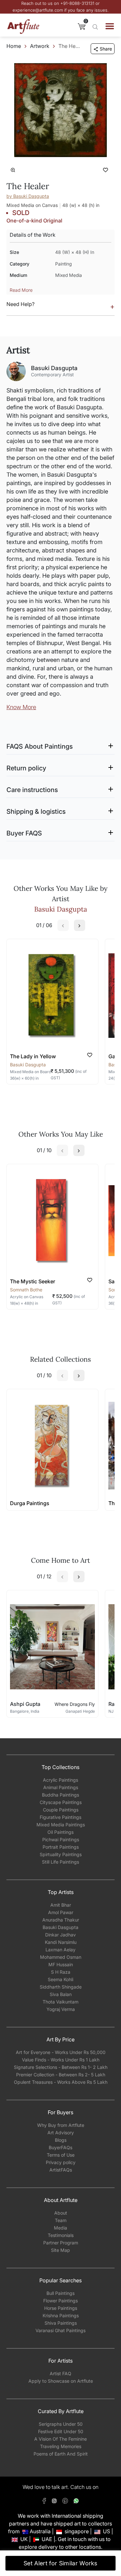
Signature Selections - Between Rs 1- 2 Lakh (61, 2067)
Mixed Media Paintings (61, 1825)
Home (14, 46)
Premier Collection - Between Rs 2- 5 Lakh (61, 2075)
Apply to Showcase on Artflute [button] (61, 2381)
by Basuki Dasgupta (28, 196)
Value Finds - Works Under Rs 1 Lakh (61, 2060)
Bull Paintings (60, 2293)
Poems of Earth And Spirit (61, 2454)
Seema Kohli (60, 1979)
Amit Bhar (61, 1905)
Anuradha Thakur (61, 1920)
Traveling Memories (61, 2446)
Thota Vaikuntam (60, 2002)
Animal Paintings (61, 1787)
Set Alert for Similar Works (60, 2563)
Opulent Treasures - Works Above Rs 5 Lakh (61, 2082)
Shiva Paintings (61, 2323)
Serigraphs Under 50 (61, 2424)
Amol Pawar (61, 1912)
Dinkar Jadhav (60, 1935)
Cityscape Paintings (61, 1802)
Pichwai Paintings (61, 1839)
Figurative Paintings (60, 1817)
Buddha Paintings (60, 1795)
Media (60, 2228)
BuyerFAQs (60, 2147)
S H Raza (61, 1972)
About (61, 2213)
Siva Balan (61, 1994)
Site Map (60, 2250)
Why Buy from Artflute (61, 2125)
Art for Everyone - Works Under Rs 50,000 (61, 2052)
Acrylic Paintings (60, 1780)
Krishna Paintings (61, 2315)
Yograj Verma (61, 2009)
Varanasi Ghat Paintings (60, 2330)
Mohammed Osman (61, 1957)
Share (106, 49)
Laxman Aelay (60, 1950)
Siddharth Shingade (61, 1987)
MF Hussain (61, 1964)
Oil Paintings (60, 1832)
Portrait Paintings (61, 1847)
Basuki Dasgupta (60, 1927)
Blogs (61, 2140)
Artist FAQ (60, 2373)
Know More (21, 707)
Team (61, 2220)
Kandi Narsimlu (61, 1942)
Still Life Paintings (60, 1862)
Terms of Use (61, 2155)
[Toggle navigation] (110, 26)
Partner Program (61, 2243)
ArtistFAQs (61, 2170)
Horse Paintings (61, 2308)
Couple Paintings (61, 1810)
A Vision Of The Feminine (60, 2439)
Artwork (40, 46)
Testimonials (61, 2235)
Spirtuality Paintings (61, 1854)
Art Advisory (61, 2133)
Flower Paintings (60, 2301)
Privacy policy (61, 2162)
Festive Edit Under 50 (61, 2431)
